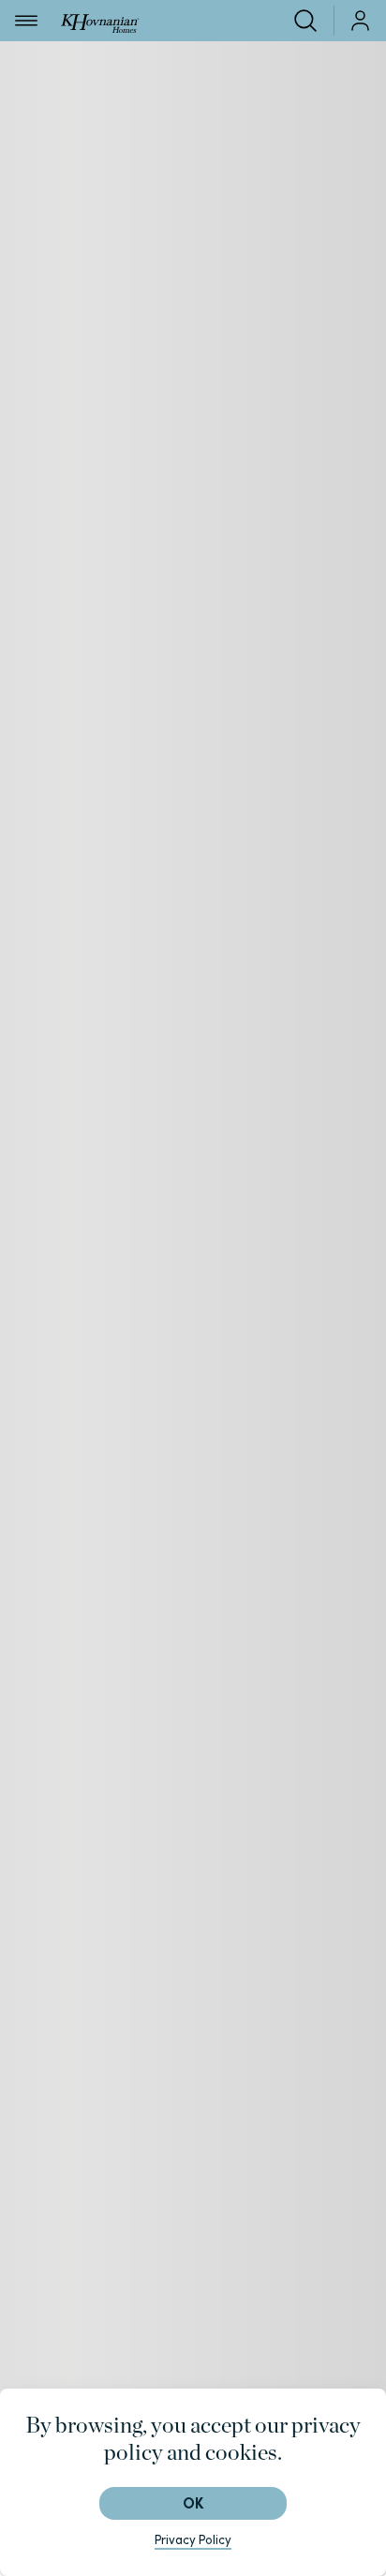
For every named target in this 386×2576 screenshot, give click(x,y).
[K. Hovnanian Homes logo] (100, 20)
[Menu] (26, 21)
